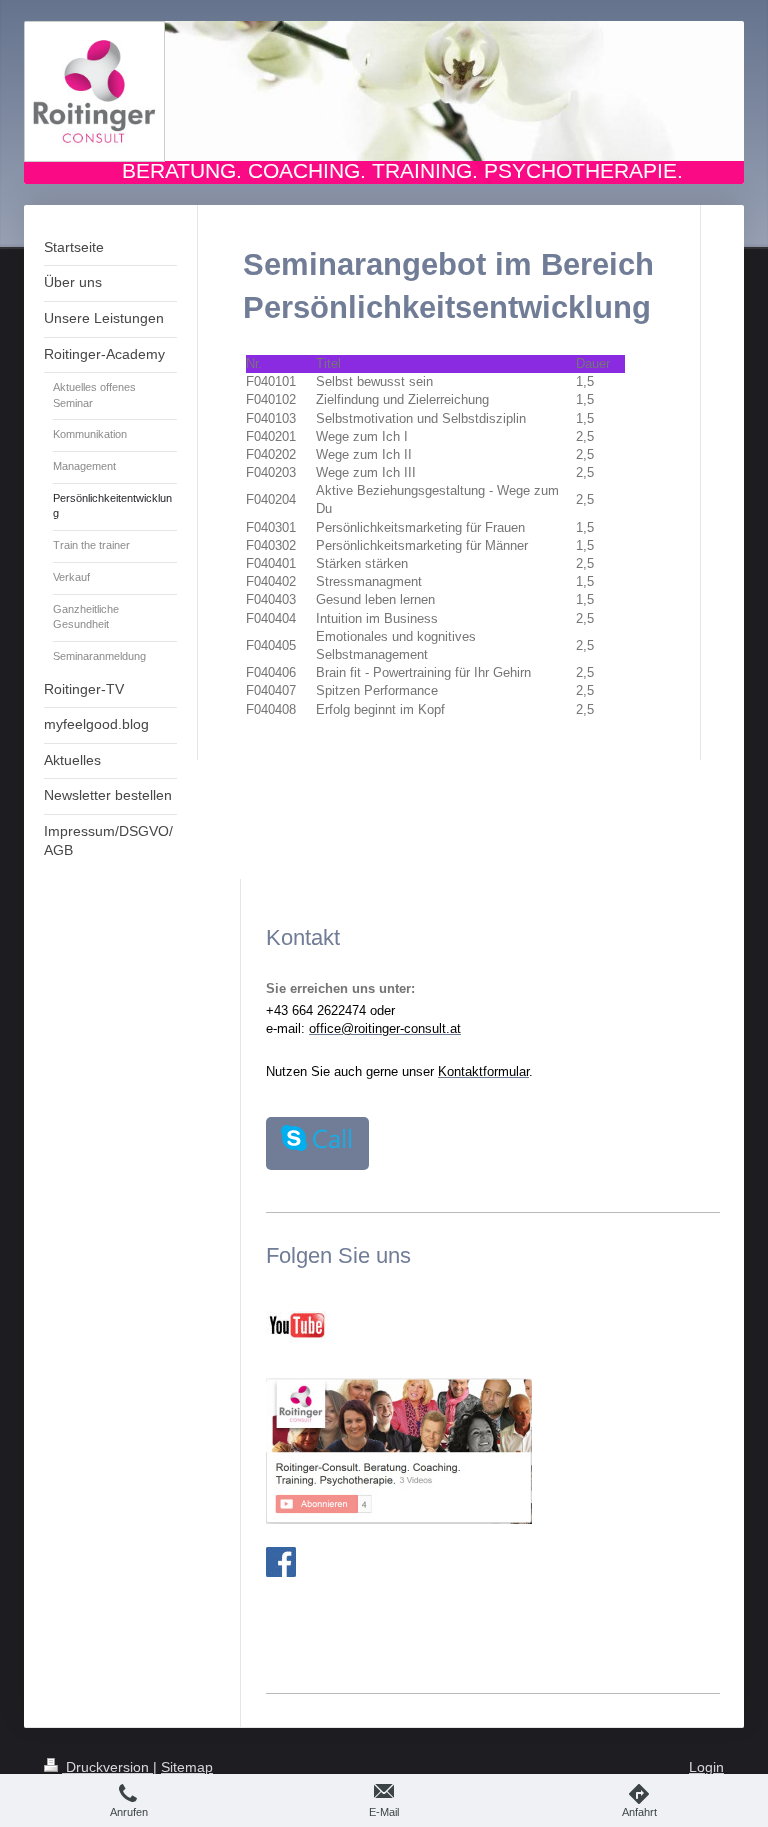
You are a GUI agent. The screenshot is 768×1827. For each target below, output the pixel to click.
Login (706, 1767)
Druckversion (107, 1767)
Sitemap (187, 1767)
